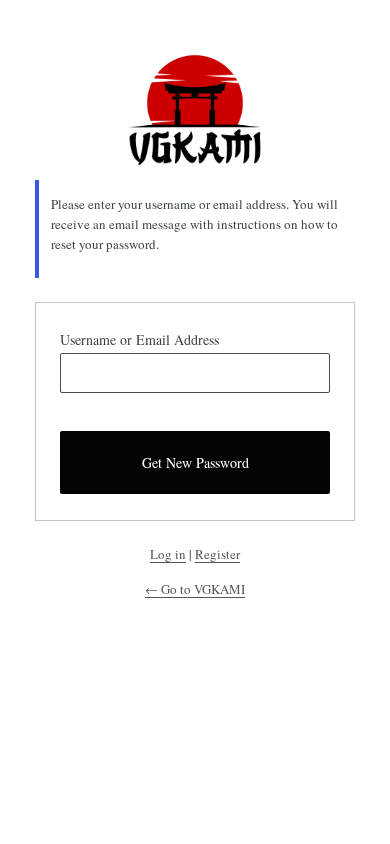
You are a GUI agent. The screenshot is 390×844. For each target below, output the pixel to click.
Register (217, 554)
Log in (168, 554)
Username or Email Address (139, 339)
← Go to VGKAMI (195, 589)
